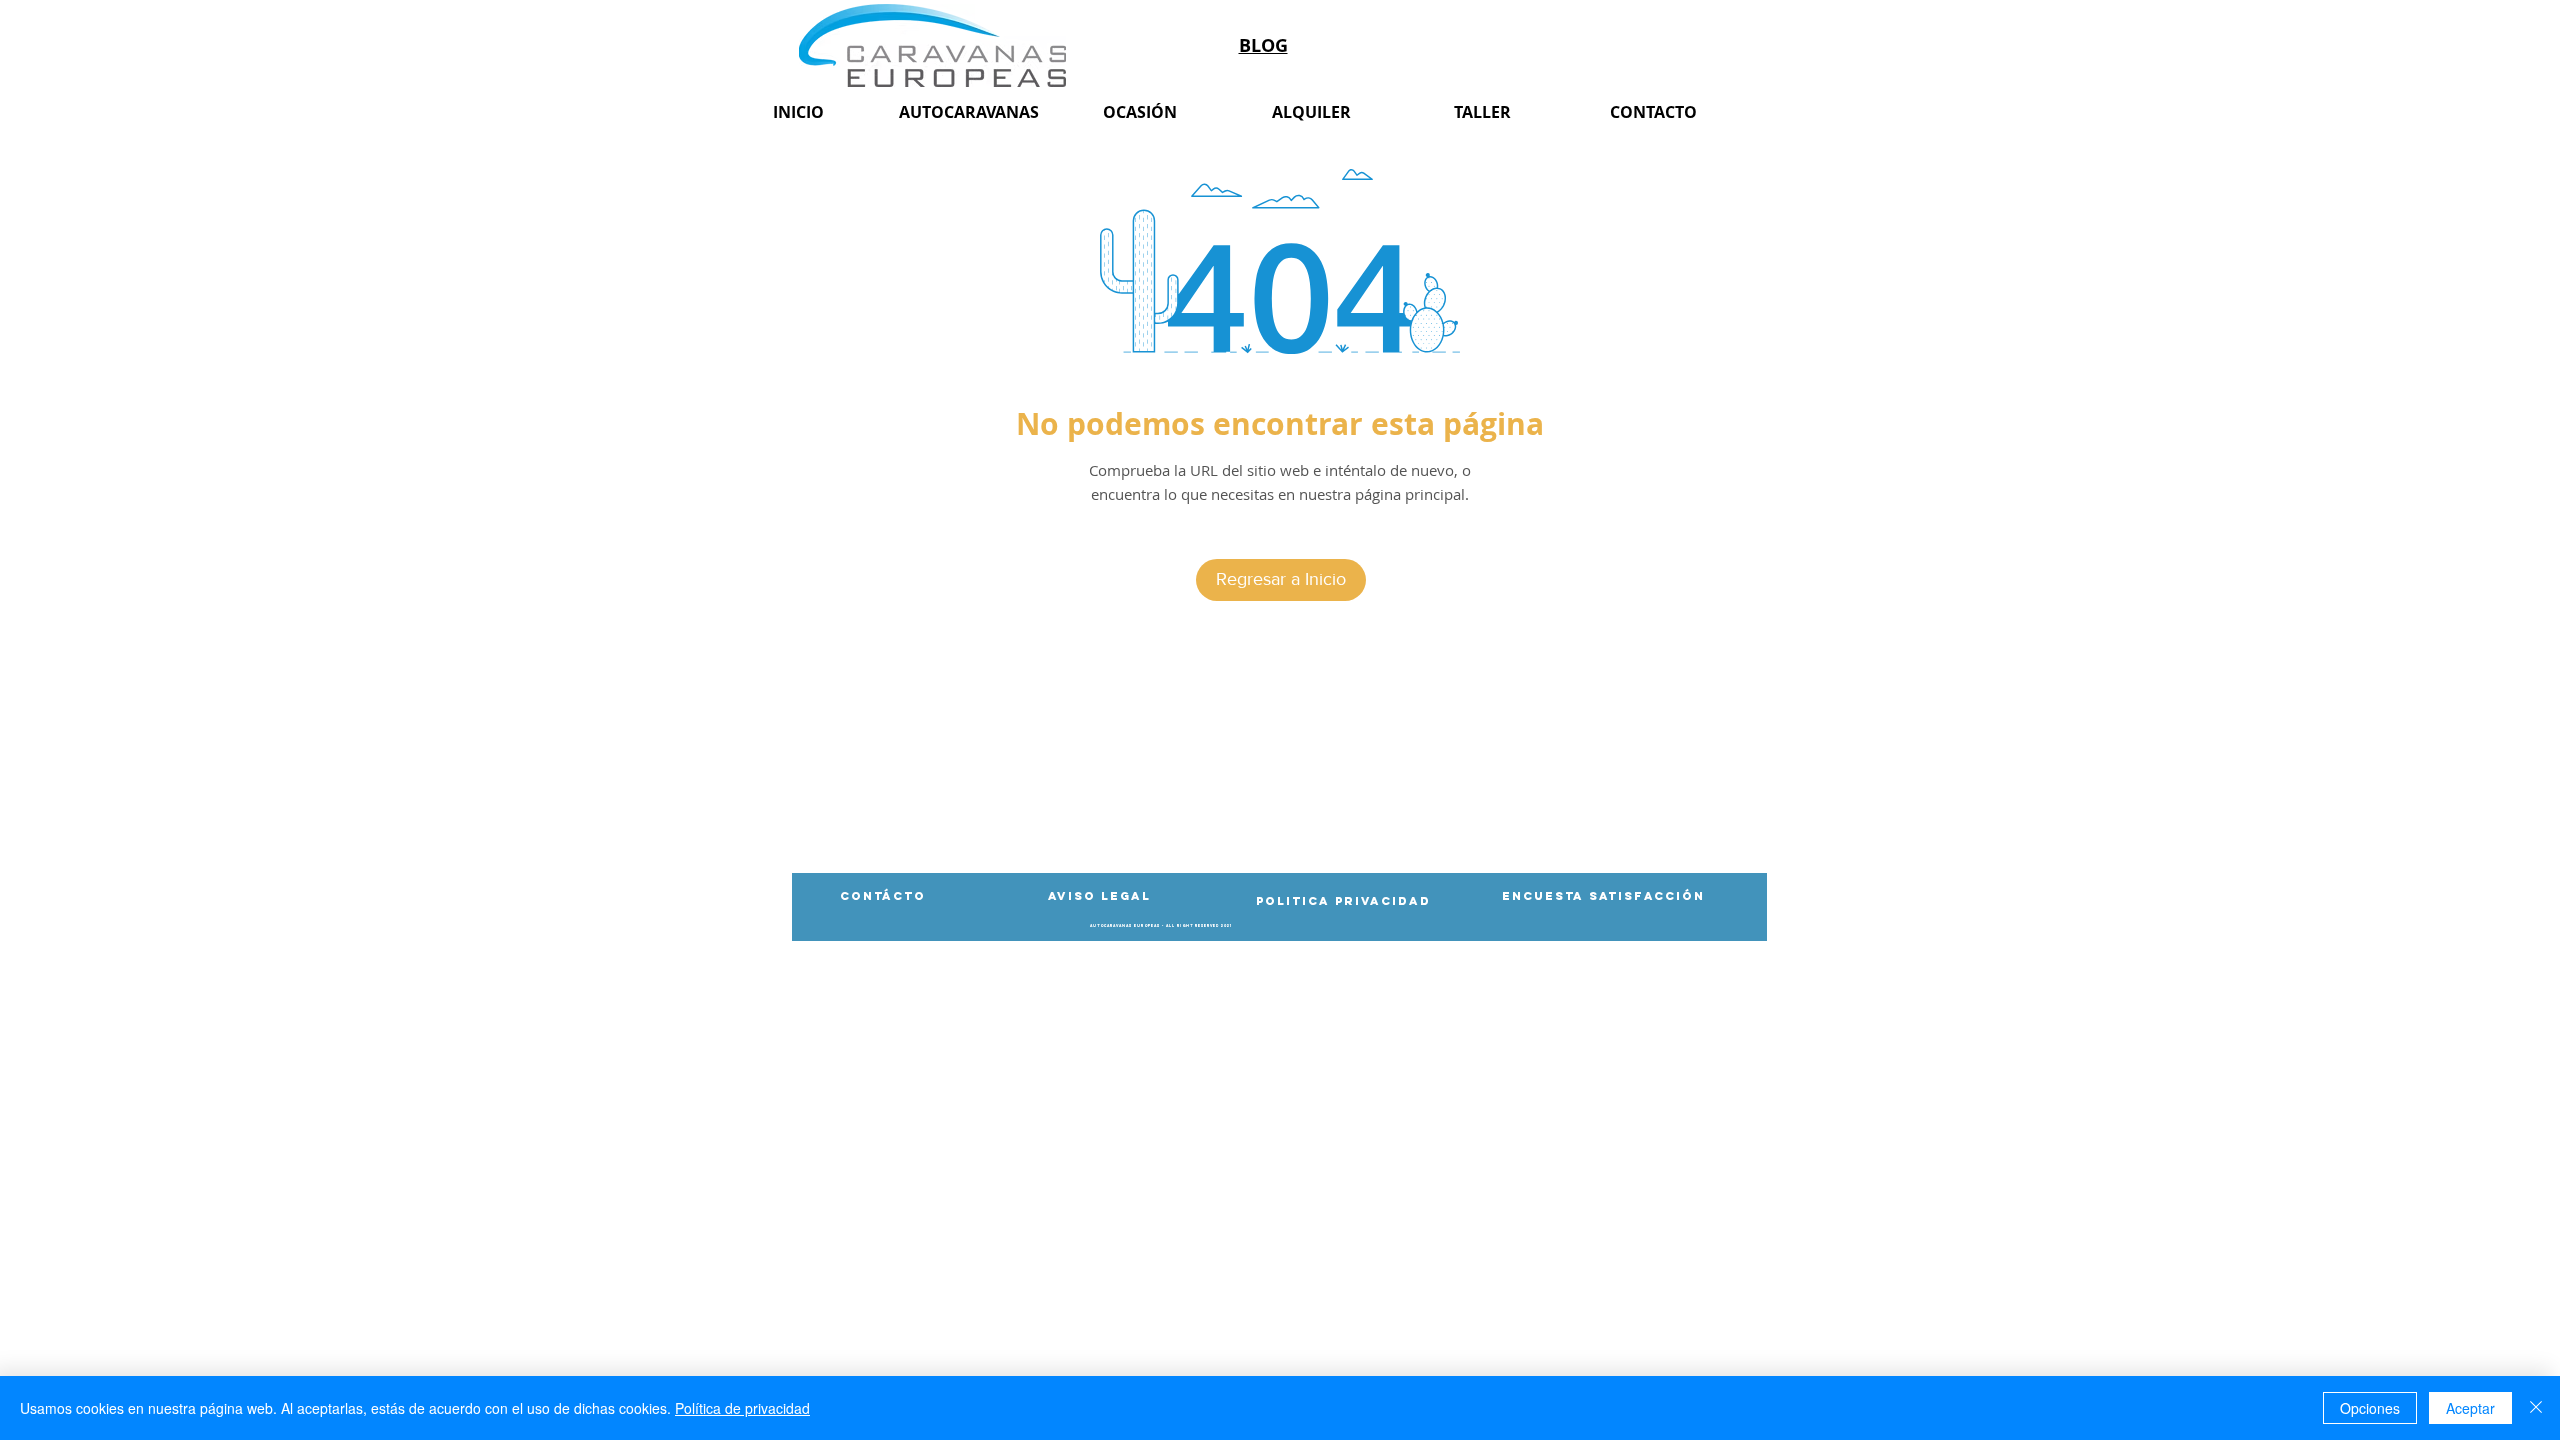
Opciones (2370, 1408)
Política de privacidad (742, 1408)
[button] (1161, 926)
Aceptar (2470, 1408)
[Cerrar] (2536, 1408)
